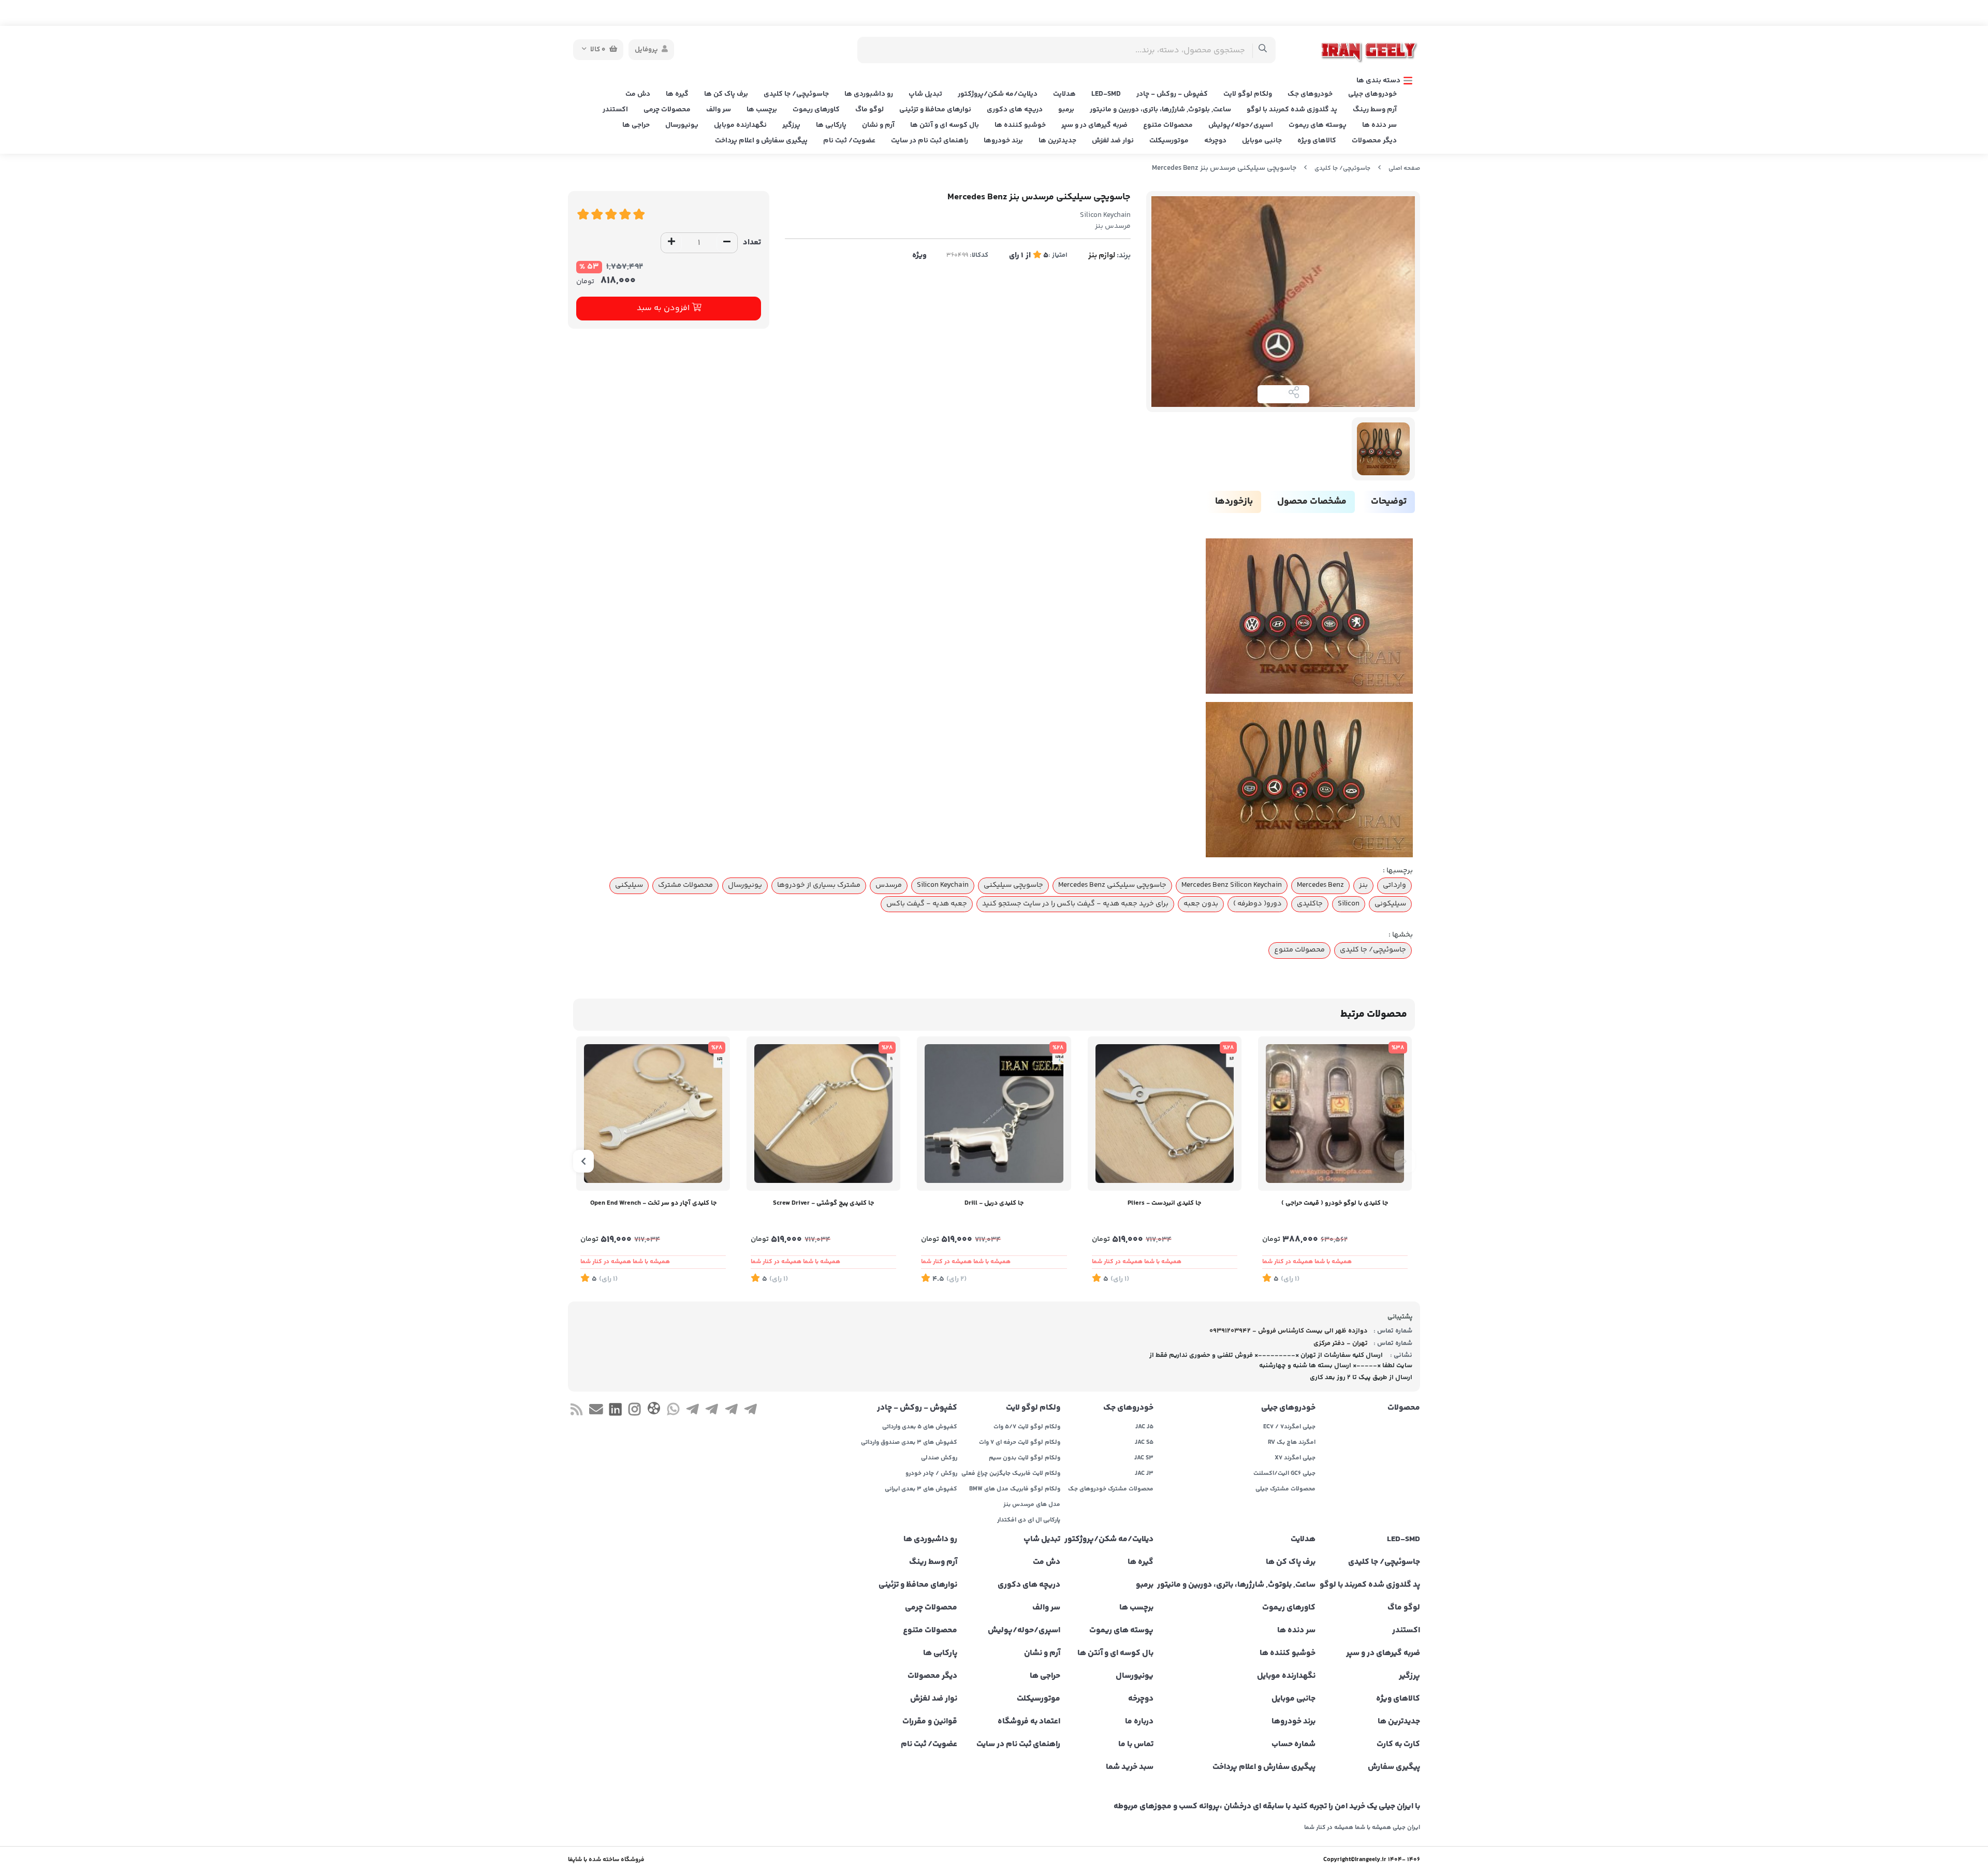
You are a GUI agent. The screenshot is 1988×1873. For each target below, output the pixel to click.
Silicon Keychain (943, 885)
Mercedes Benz (1320, 885)
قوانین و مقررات (930, 1722)
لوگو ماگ (869, 110)
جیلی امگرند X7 (1295, 1458)
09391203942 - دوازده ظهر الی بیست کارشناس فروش (1289, 1331)
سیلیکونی (1390, 904)
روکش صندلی (939, 1458)
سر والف (719, 110)
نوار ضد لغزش (1113, 141)
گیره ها (677, 94)
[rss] (576, 1411)
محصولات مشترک (685, 885)
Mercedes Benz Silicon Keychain (1232, 885)
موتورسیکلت (1169, 141)
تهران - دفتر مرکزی (1341, 1343)
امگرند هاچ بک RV (1292, 1443)
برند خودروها (1003, 141)
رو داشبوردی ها (869, 94)
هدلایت (1064, 94)
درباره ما (1139, 1722)
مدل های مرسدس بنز (1032, 1505)
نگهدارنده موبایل (740, 125)
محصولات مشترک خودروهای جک (1111, 1489)
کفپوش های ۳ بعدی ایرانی (921, 1489)
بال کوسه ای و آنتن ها (945, 125)
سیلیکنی (629, 885)
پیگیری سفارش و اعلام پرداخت (761, 141)
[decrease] (727, 243)
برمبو (1066, 110)
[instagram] (634, 1411)
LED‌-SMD (1106, 94)
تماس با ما (1136, 1745)
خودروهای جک (1310, 94)
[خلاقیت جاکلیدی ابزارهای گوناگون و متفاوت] (1165, 1113)
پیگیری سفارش (1394, 1767)
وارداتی (1394, 885)
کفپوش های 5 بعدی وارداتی (920, 1427)
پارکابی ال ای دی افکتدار (1029, 1520)
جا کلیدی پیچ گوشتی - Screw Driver (823, 1203)
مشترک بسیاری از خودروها (819, 885)
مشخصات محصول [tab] (1312, 502)
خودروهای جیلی (1372, 94)
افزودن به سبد (664, 308)
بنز (1363, 885)
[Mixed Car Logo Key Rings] (1335, 1113)
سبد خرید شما (1130, 1767)
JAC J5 (1144, 1427)
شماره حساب (1293, 1745)
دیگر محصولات (1374, 141)
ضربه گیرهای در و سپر (1094, 125)
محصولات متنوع (1168, 125)
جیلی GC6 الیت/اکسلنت (1284, 1474)
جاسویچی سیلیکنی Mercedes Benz (1112, 885)
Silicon (1349, 904)
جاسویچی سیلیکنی (1013, 885)
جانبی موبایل (1262, 141)
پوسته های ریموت (1318, 125)
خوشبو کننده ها (1020, 125)
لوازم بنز (1102, 255)
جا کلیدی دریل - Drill (994, 1203)
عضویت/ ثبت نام (849, 141)
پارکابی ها (831, 125)
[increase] (671, 243)
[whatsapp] (673, 1411)
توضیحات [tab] (1389, 502)
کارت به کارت (1398, 1745)
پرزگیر (791, 125)
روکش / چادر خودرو (931, 1474)
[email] (596, 1411)
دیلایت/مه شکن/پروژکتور (998, 94)
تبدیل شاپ (925, 94)
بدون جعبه (1201, 904)
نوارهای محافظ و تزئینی (935, 110)
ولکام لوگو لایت (1248, 94)
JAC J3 (1144, 1474)
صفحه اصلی (1404, 169)
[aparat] (654, 1410)
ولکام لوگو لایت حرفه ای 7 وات (1020, 1443)
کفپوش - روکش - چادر (1172, 94)
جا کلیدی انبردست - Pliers (1164, 1203)
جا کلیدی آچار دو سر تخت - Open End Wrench (653, 1203)
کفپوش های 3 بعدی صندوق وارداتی (909, 1443)
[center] (1263, 50)
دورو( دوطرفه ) (1258, 904)
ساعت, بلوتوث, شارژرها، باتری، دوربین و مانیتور (1160, 110)
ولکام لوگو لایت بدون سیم (1025, 1458)
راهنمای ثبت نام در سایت (930, 141)
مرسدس (889, 885)
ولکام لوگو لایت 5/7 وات (1027, 1427)
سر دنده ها (1379, 125)
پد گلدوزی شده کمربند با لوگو (1292, 110)
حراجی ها (636, 125)
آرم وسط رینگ (1375, 110)
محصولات (1404, 1408)
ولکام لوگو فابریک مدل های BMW (1015, 1489)
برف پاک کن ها (726, 94)
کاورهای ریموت (816, 110)
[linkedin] (615, 1411)
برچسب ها (762, 110)
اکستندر (615, 110)
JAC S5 (1144, 1443)
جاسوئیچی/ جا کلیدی (796, 94)
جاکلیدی (1310, 904)
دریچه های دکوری (1015, 110)
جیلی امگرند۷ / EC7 (1289, 1427)
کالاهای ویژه (1317, 141)
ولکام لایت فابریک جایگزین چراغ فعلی (1011, 1474)
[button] (1405, 1161)
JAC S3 (1144, 1458)
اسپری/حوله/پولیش (1241, 125)
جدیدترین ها (1057, 141)
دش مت (638, 94)
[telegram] (750, 1411)
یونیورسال (682, 125)
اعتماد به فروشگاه (1029, 1722)
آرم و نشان (878, 125)
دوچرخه (1215, 141)
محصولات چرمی (667, 110)
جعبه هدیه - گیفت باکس (927, 904)
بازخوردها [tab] (1234, 502)
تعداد (752, 243)
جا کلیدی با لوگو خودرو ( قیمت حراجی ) (1335, 1203)
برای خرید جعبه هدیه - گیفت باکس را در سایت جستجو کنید (1075, 904)
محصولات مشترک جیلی (1285, 1489)
